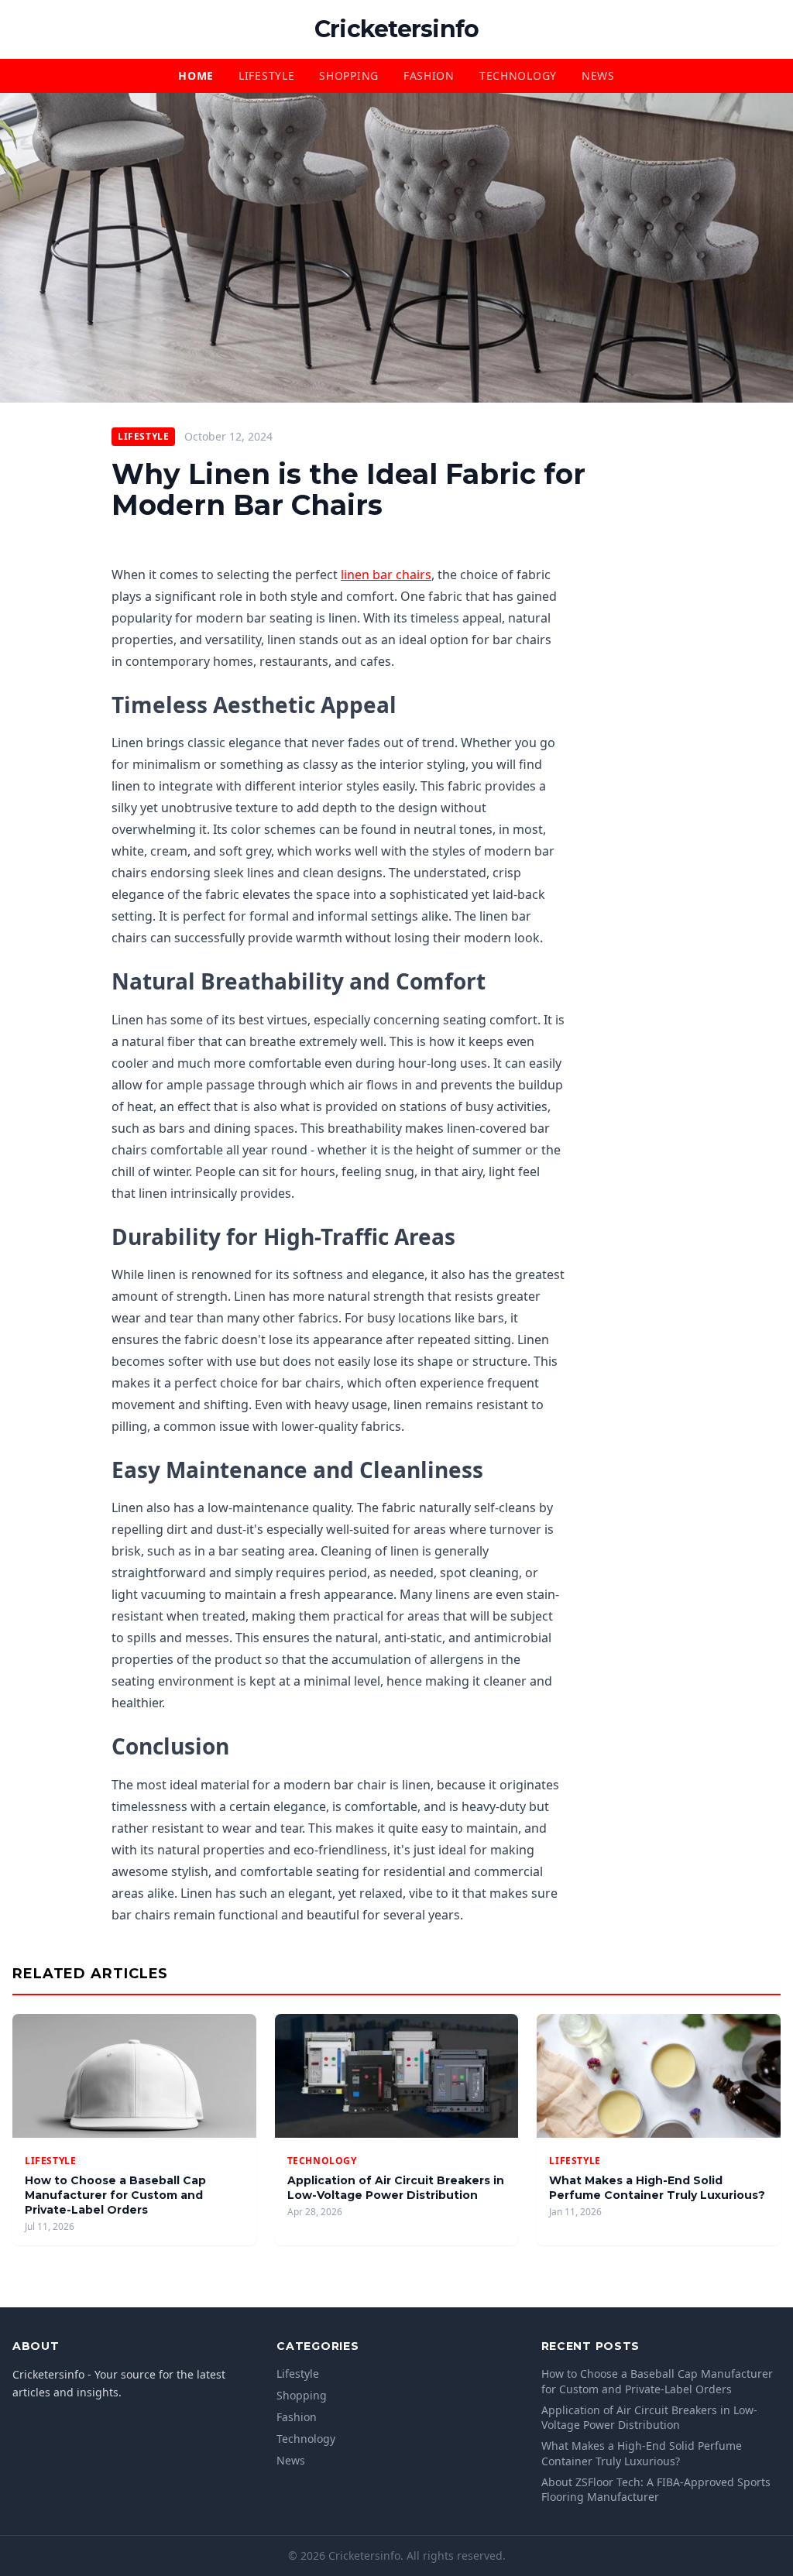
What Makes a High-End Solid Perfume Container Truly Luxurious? (657, 2188)
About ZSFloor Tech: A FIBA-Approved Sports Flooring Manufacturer (656, 2489)
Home (196, 75)
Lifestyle (266, 75)
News (598, 75)
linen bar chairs (386, 575)
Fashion (429, 75)
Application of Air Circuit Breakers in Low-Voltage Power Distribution (396, 2188)
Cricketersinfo (397, 29)
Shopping (349, 75)
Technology (518, 75)
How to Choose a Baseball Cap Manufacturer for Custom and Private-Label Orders (115, 2195)
